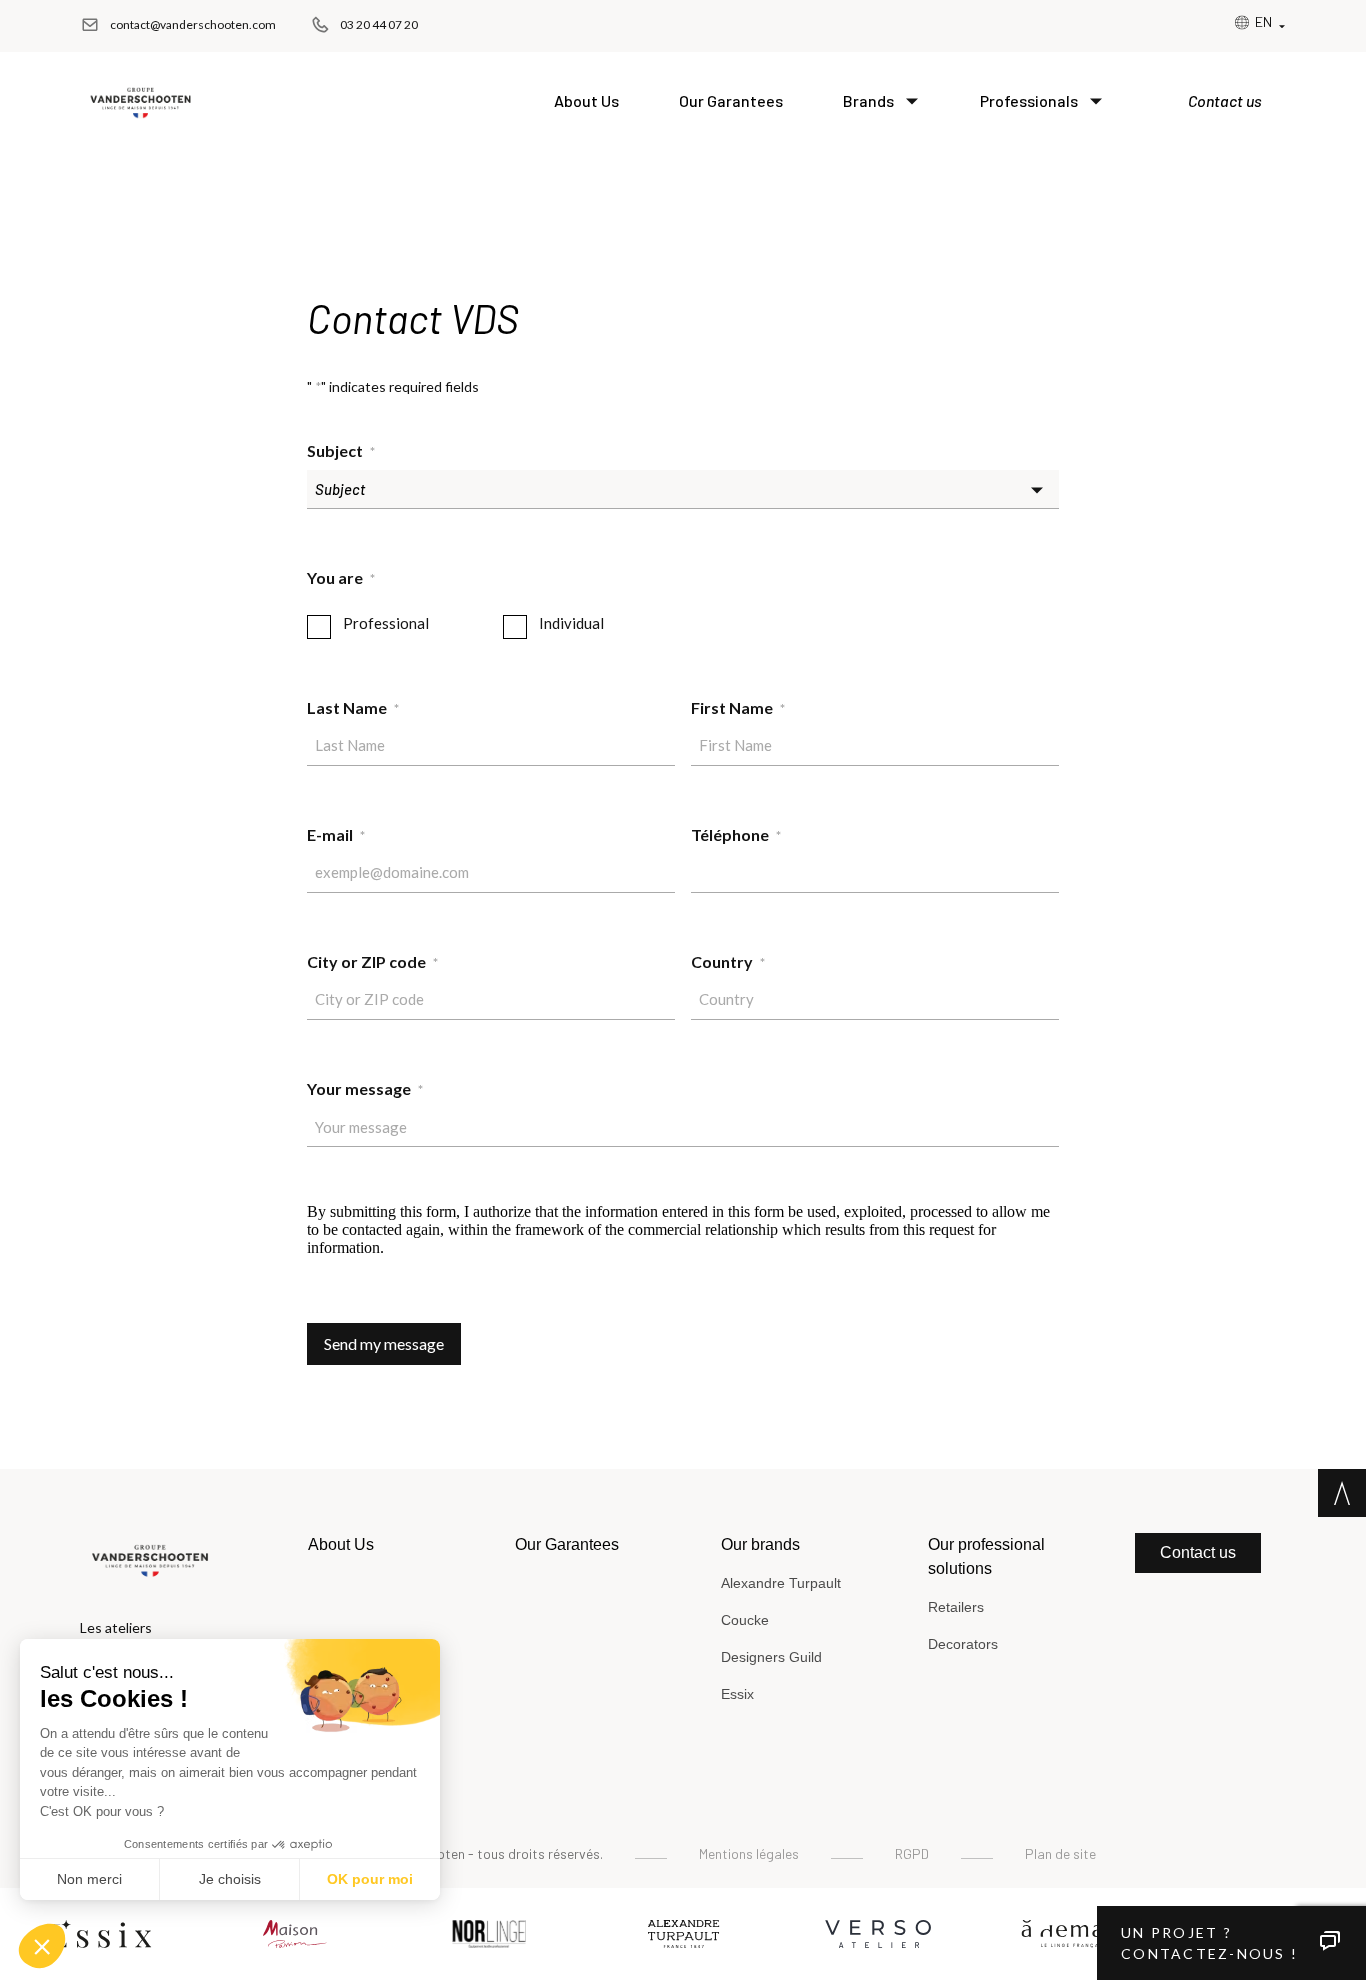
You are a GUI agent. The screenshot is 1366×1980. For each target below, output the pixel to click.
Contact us (1225, 100)
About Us (586, 100)
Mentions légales (749, 1853)
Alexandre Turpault (781, 1583)
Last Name (353, 707)
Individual (571, 623)
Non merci (89, 1879)
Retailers (956, 1607)
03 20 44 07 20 (379, 24)
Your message (365, 1088)
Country (728, 961)
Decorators (963, 1644)
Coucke (745, 1620)
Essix (737, 1694)
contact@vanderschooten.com (193, 24)
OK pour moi (370, 1879)
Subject (341, 450)
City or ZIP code (372, 961)
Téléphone (736, 834)
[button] (42, 1946)
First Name (738, 707)
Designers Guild (771, 1657)
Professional (386, 623)
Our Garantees (731, 100)
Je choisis (230, 1879)
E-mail (336, 834)
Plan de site (1060, 1853)
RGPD (912, 1853)
